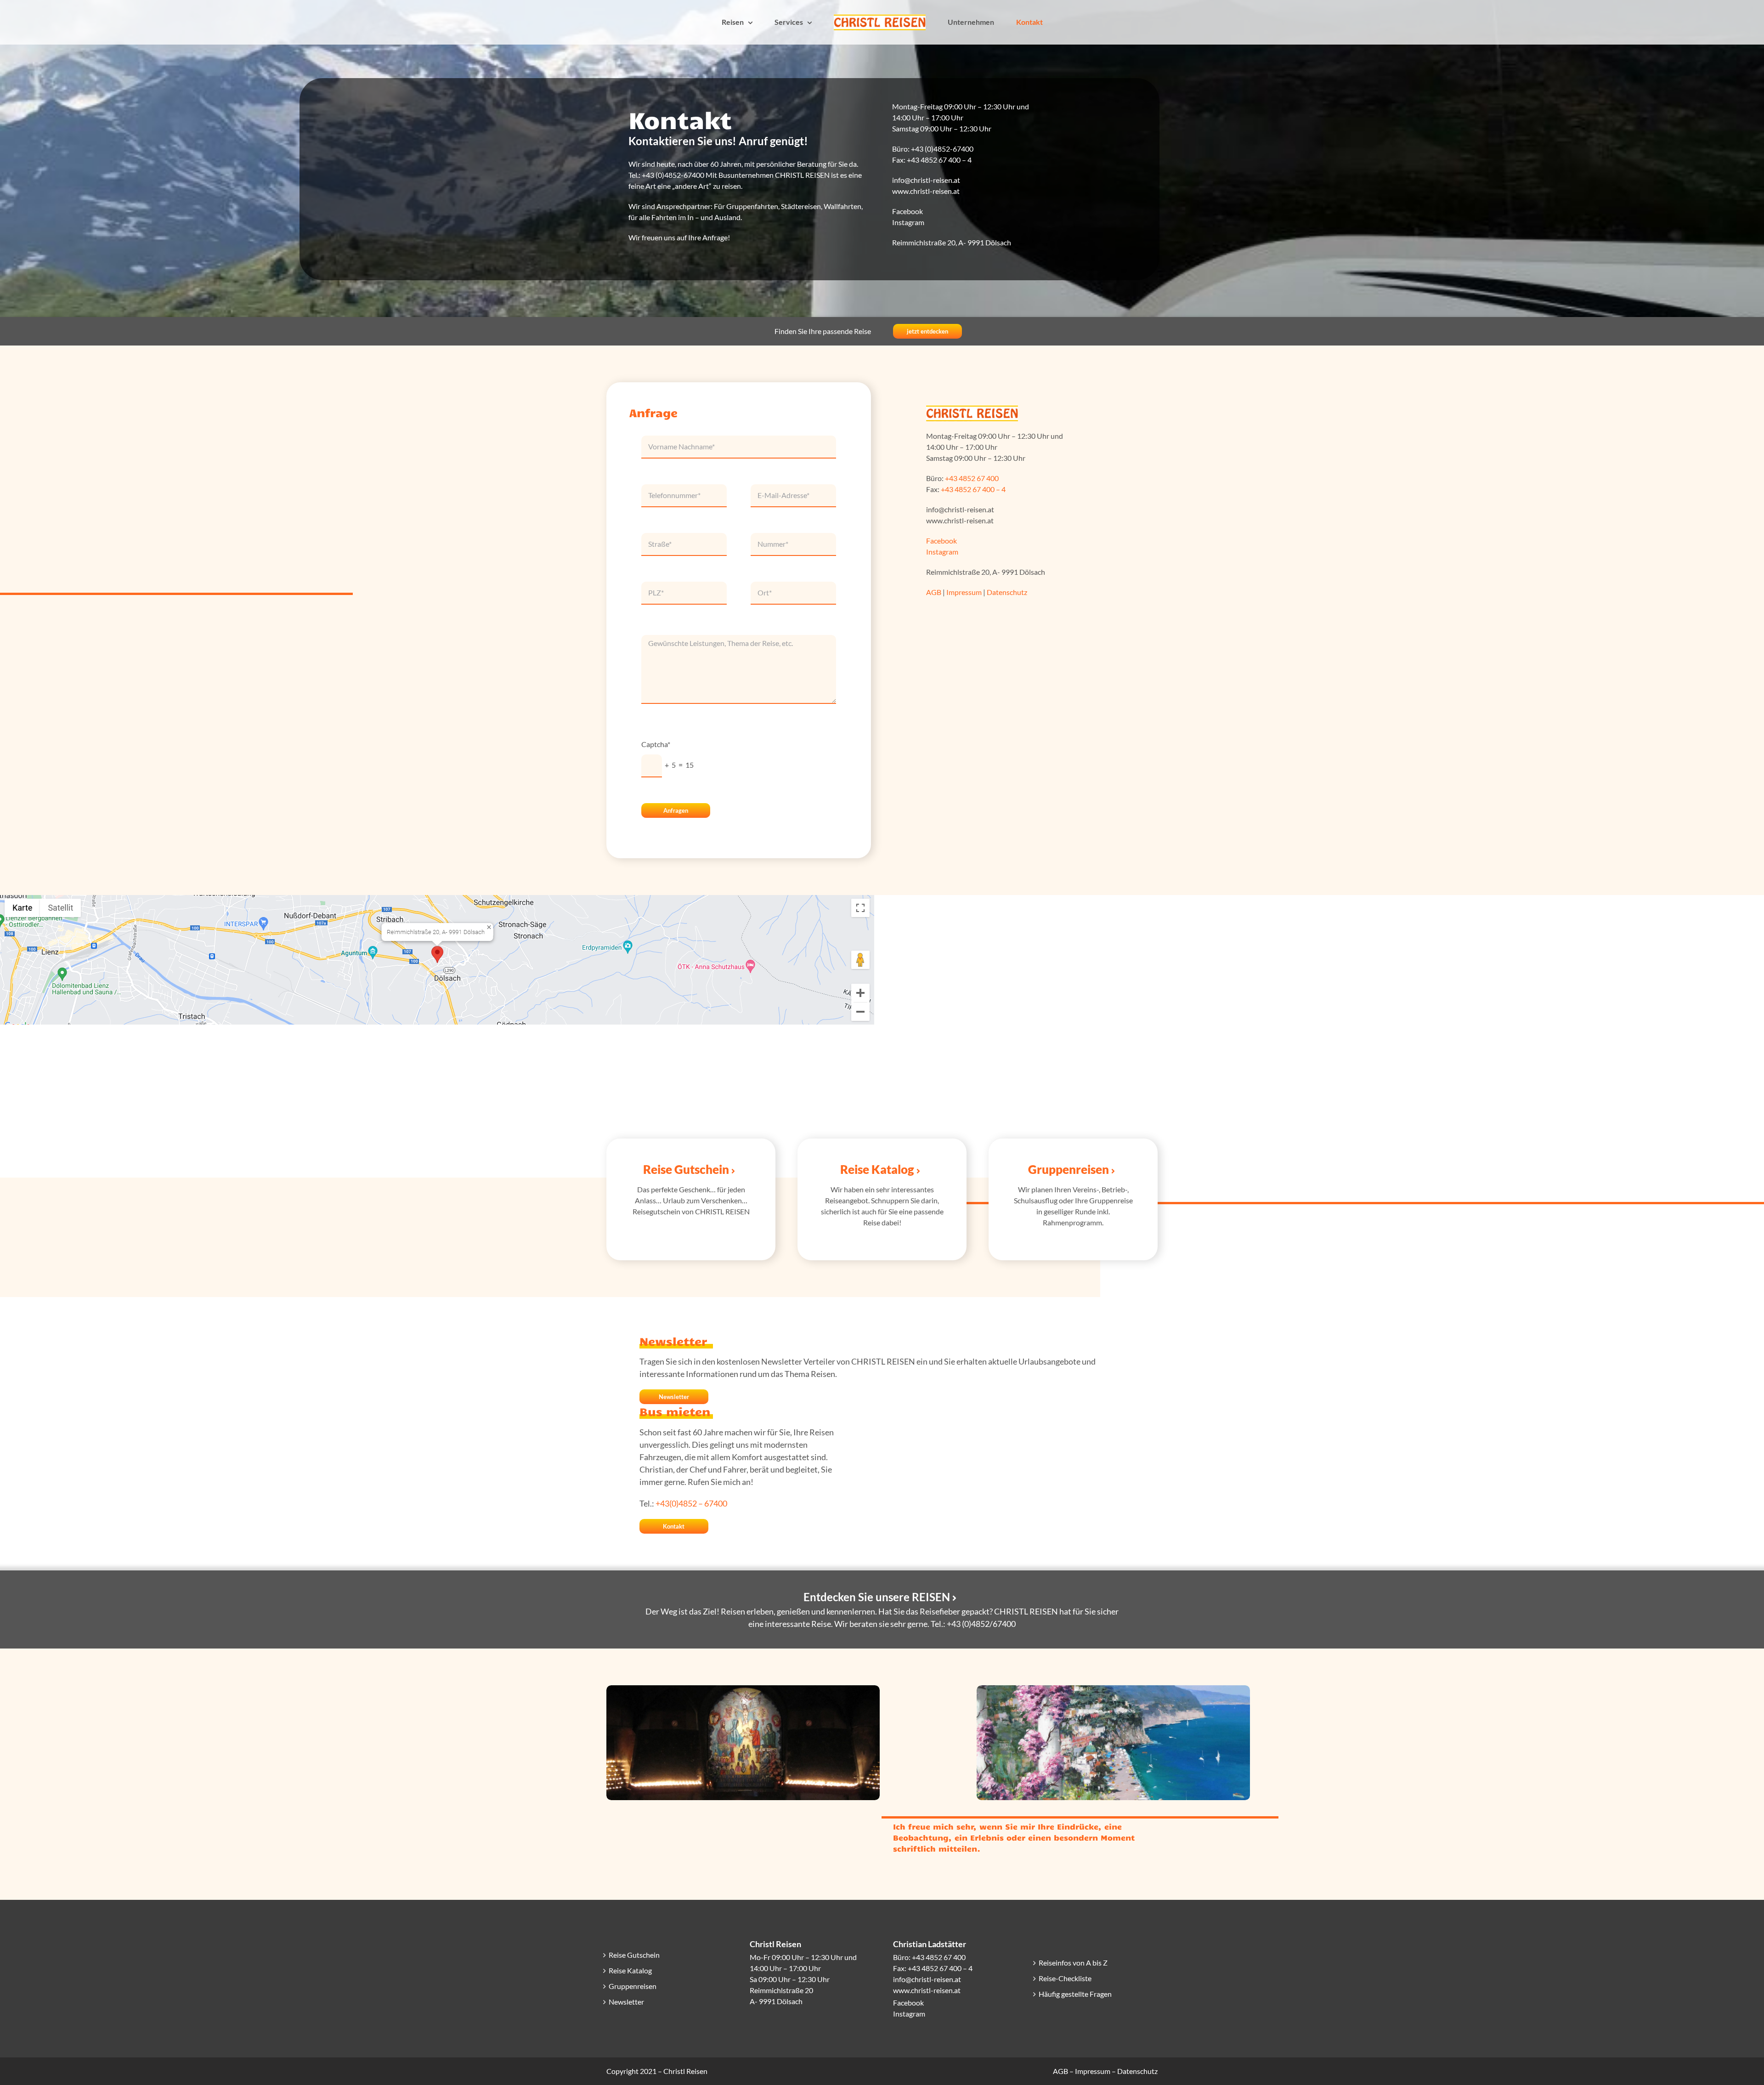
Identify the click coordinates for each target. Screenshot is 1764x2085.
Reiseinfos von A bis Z (1073, 1963)
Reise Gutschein (634, 1955)
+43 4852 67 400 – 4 (939, 160)
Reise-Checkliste (1065, 1978)
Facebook (908, 211)
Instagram (908, 222)
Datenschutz (1007, 592)
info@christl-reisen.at (927, 1979)
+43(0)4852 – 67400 (691, 1503)
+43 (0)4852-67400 (942, 149)
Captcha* (656, 744)
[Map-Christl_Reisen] (437, 898)
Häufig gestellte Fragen (1075, 1994)
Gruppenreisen (633, 1986)
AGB (934, 592)
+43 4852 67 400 (972, 478)
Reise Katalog (630, 1970)
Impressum (964, 592)
